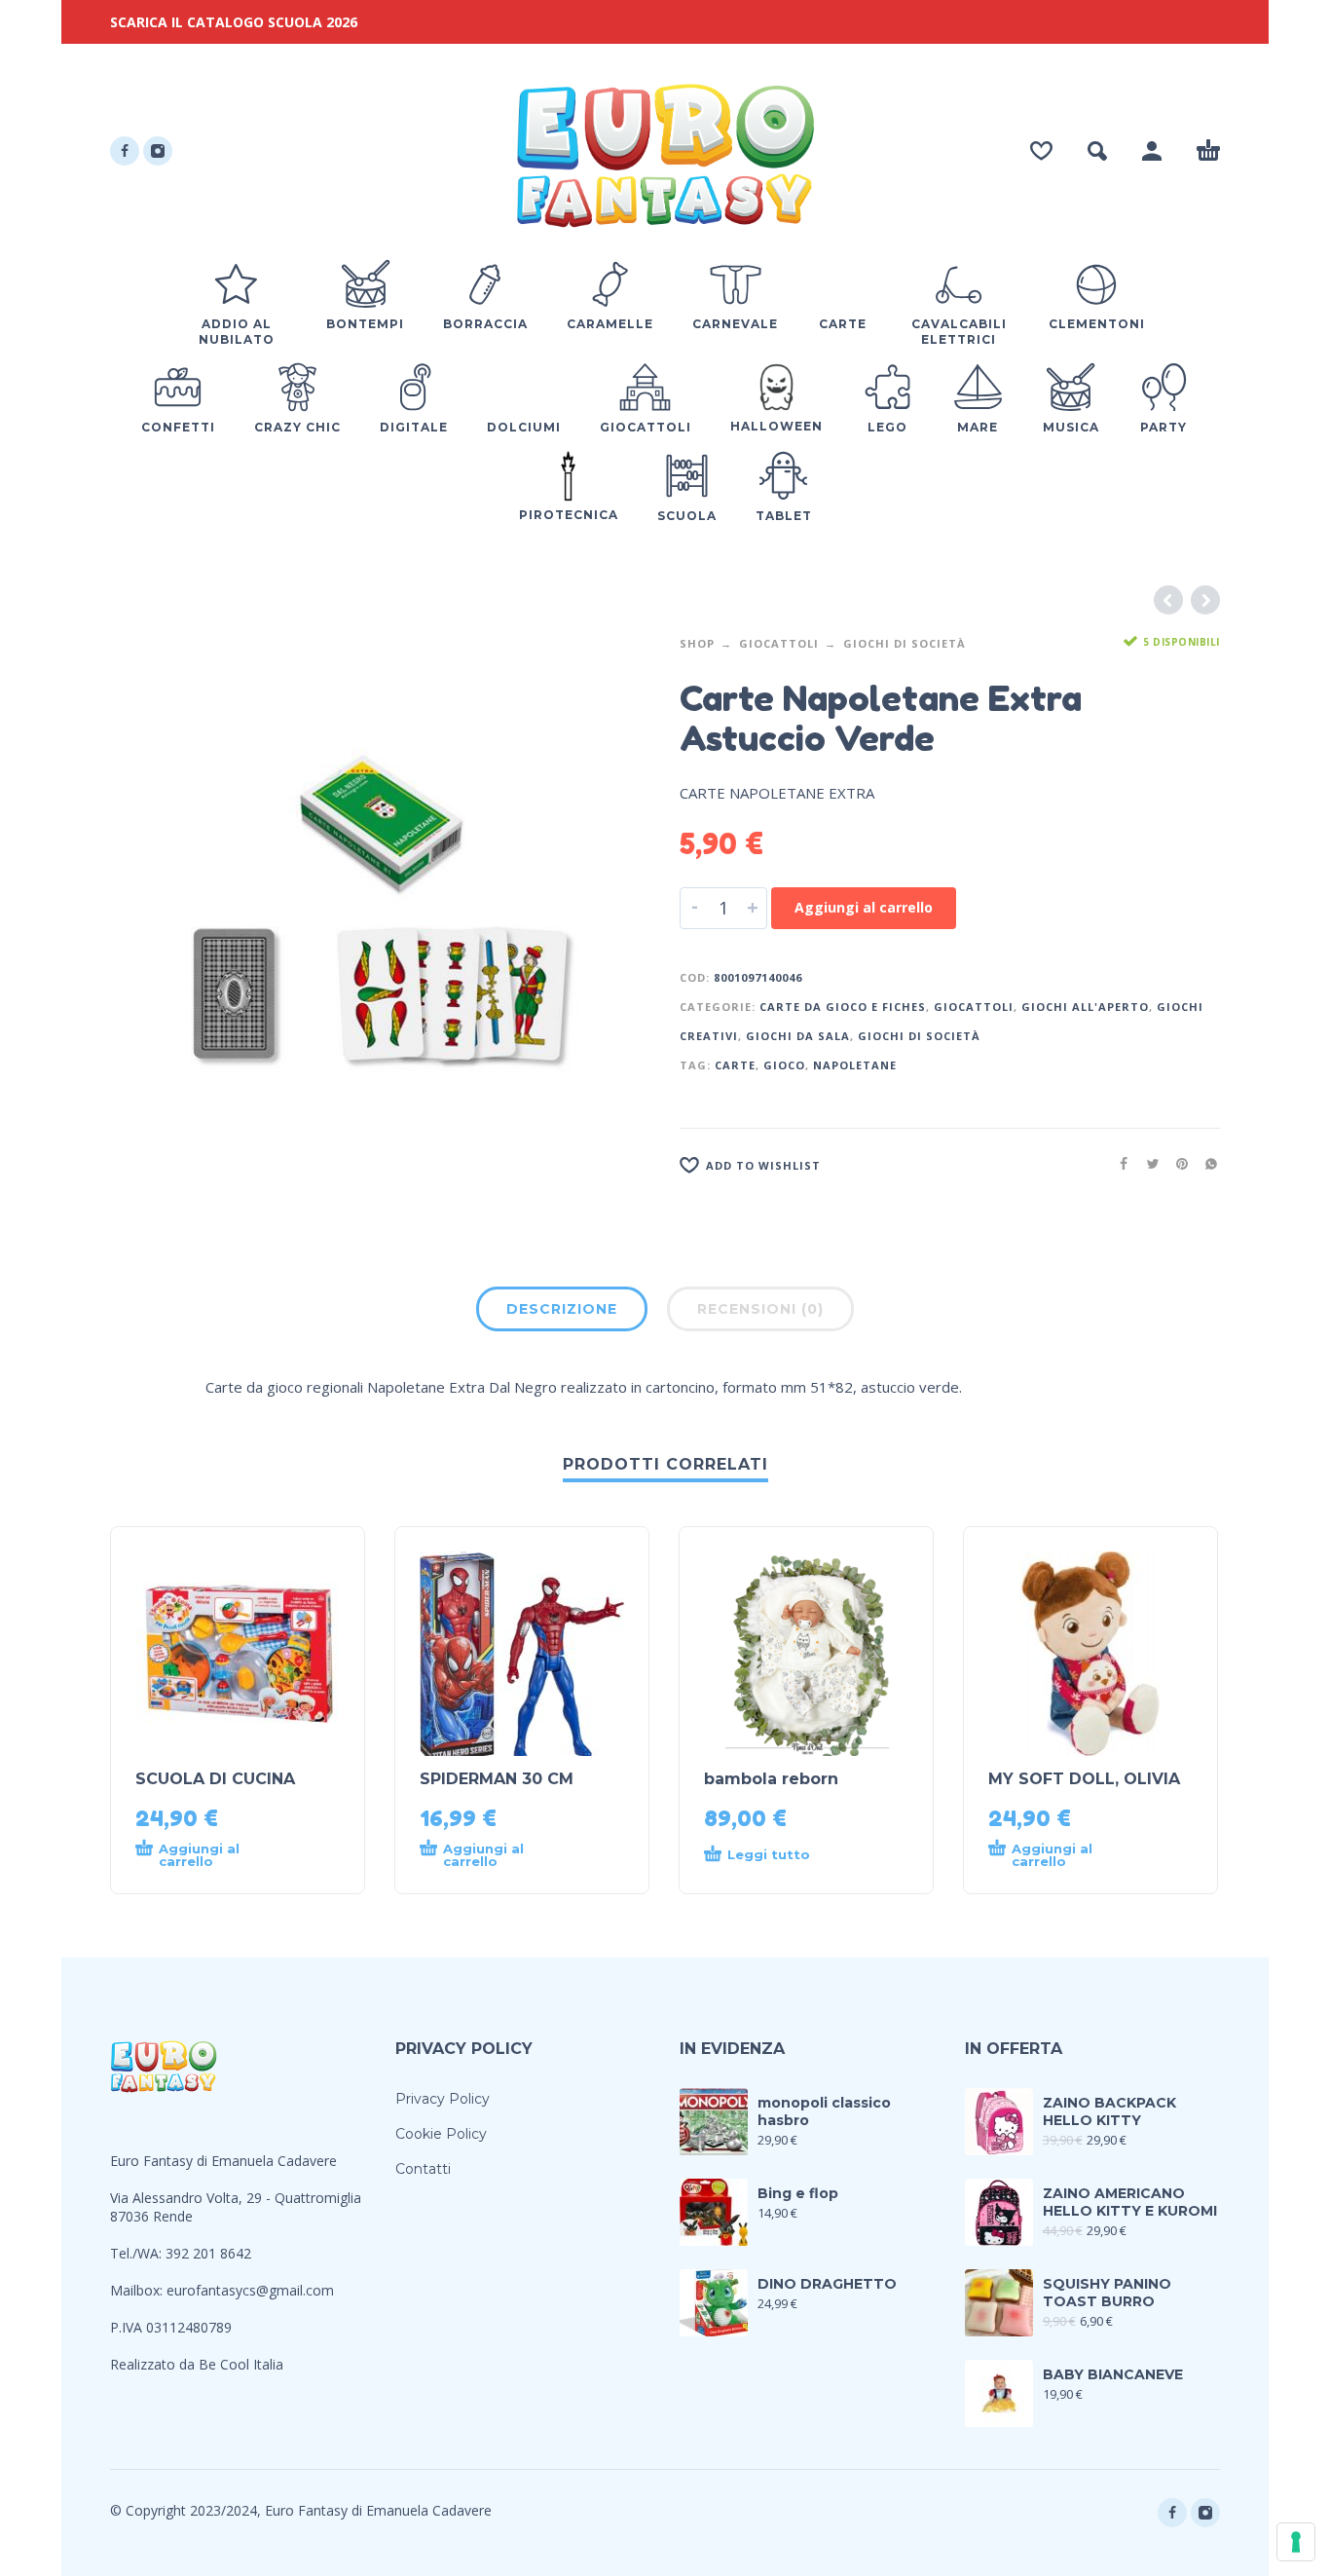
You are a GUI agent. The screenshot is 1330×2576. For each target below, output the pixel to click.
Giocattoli (779, 643)
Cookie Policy (441, 2134)
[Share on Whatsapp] (1205, 1163)
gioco (784, 1065)
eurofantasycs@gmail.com (250, 2290)
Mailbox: (138, 2290)
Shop (697, 643)
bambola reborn (771, 1779)
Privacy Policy (443, 2099)
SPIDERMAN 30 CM (497, 1779)
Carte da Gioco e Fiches (843, 1007)
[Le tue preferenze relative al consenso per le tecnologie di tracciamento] (1296, 2542)
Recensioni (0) (760, 1309)
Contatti (423, 2169)
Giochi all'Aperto (1085, 1007)
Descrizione (562, 1309)
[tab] (562, 1313)
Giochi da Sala (798, 1036)
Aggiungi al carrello (864, 907)
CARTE (735, 1065)
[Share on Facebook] (1118, 1163)
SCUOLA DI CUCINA (215, 1779)
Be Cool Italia (241, 2364)
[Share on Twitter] (1147, 1163)
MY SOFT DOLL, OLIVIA (1084, 1779)
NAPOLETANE (855, 1065)
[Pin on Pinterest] (1176, 1163)
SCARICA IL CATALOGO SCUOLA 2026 (234, 22)
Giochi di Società (905, 643)
